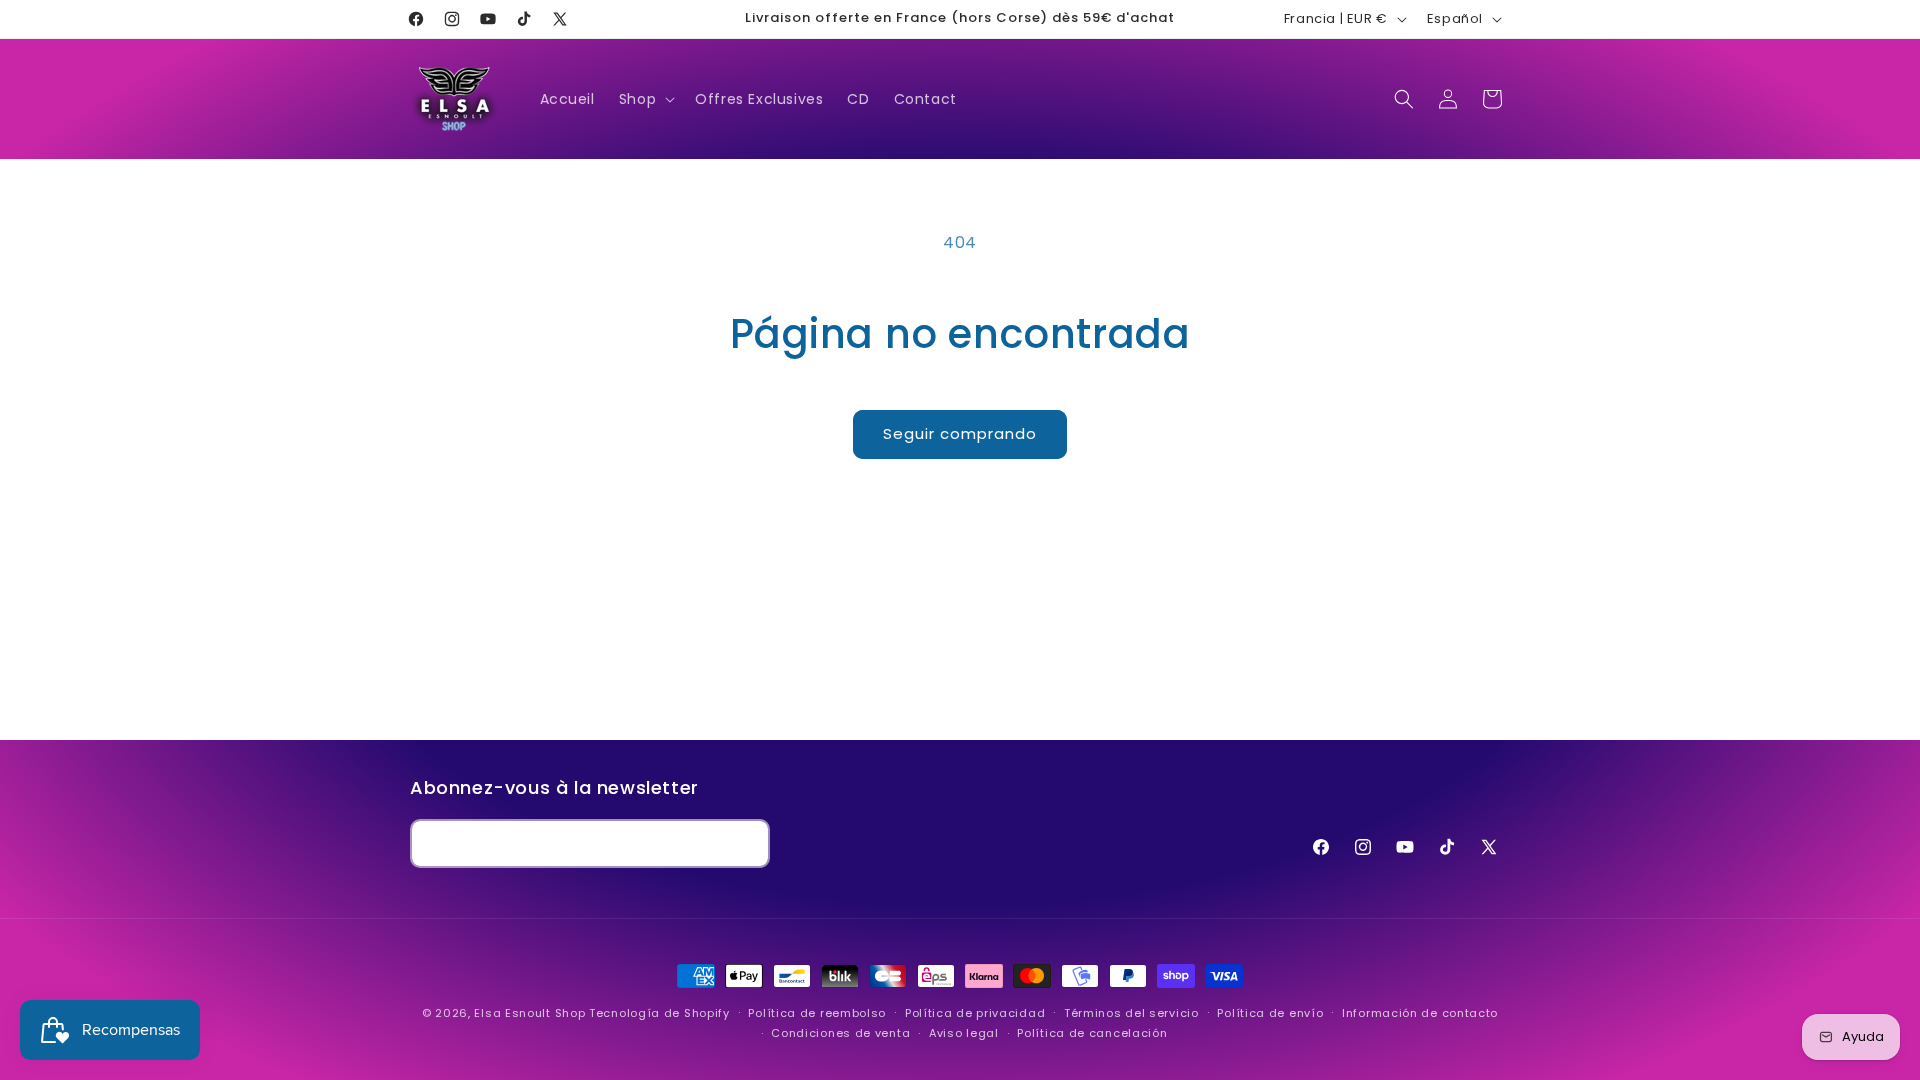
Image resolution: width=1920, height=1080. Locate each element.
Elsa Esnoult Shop (529, 1013)
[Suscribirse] (746, 843)
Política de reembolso (817, 1013)
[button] (645, 99)
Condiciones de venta (840, 1033)
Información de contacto (1420, 1013)
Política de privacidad (975, 1013)
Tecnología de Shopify (659, 1013)
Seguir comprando (960, 433)
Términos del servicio (1131, 1013)
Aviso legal (964, 1033)
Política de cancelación (1092, 1033)
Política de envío (1270, 1013)
